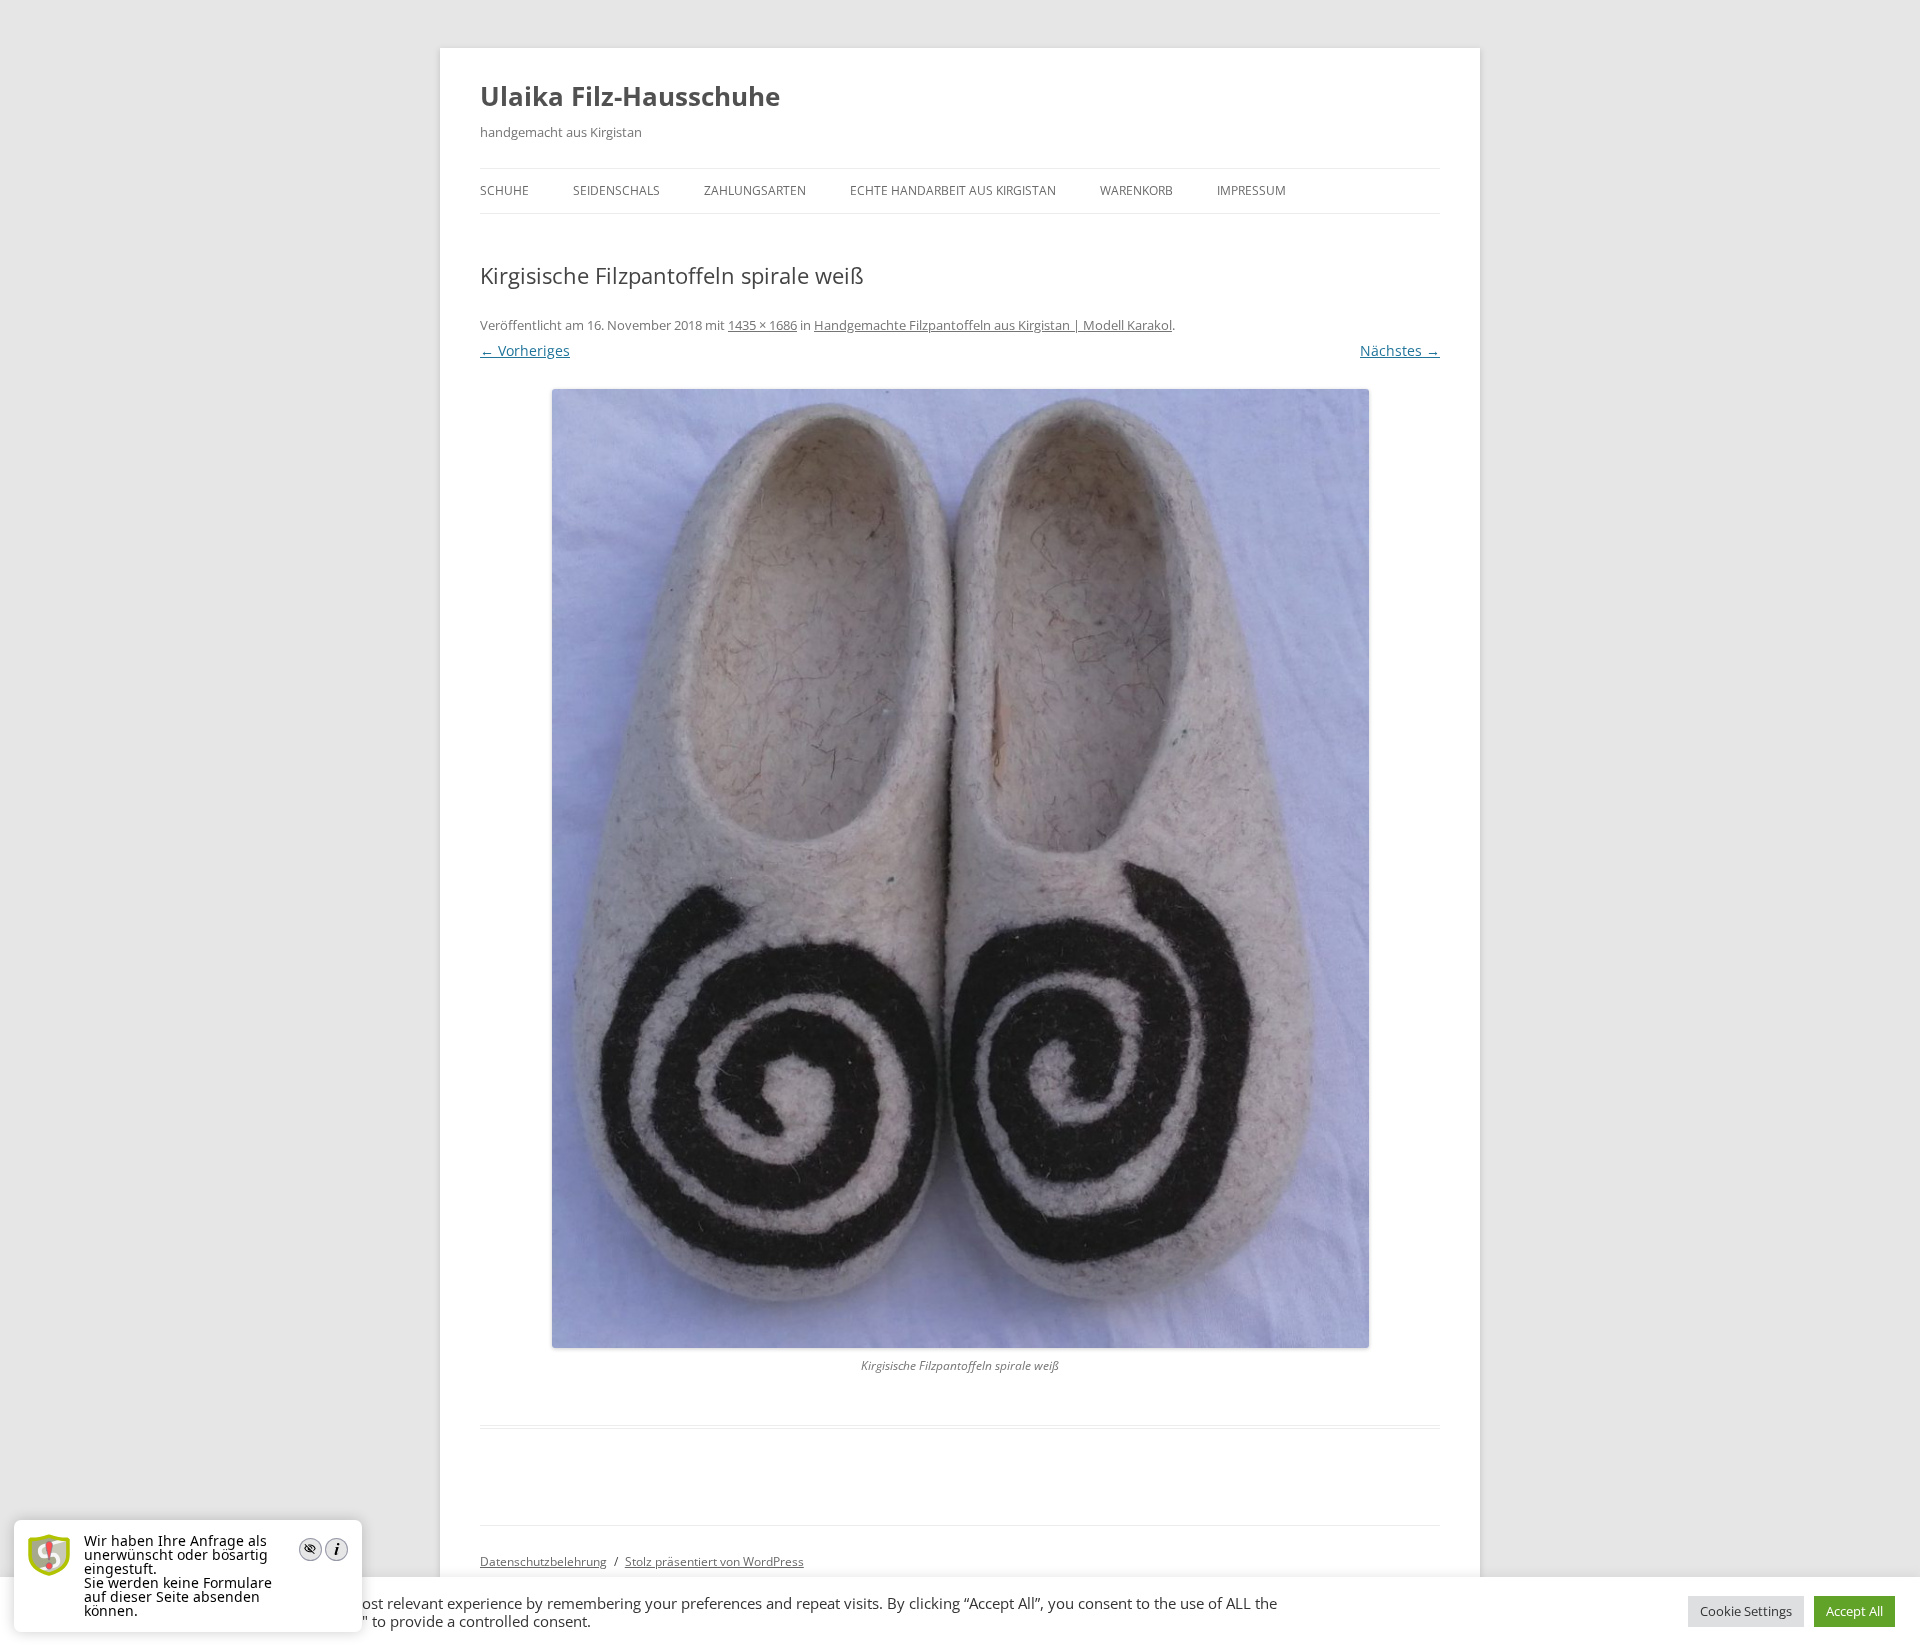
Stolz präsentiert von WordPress (714, 1561)
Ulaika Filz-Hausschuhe (630, 96)
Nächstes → (1400, 350)
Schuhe (504, 190)
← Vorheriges (525, 350)
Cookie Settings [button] (1746, 1611)
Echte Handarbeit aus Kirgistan (953, 190)
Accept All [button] (1854, 1611)
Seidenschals (616, 190)
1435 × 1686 (762, 325)
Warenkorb (1136, 190)
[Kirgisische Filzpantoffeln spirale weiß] (960, 868)
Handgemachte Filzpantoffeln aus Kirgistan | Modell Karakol (993, 325)
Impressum (1251, 190)
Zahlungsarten (755, 190)
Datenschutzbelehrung (543, 1561)
